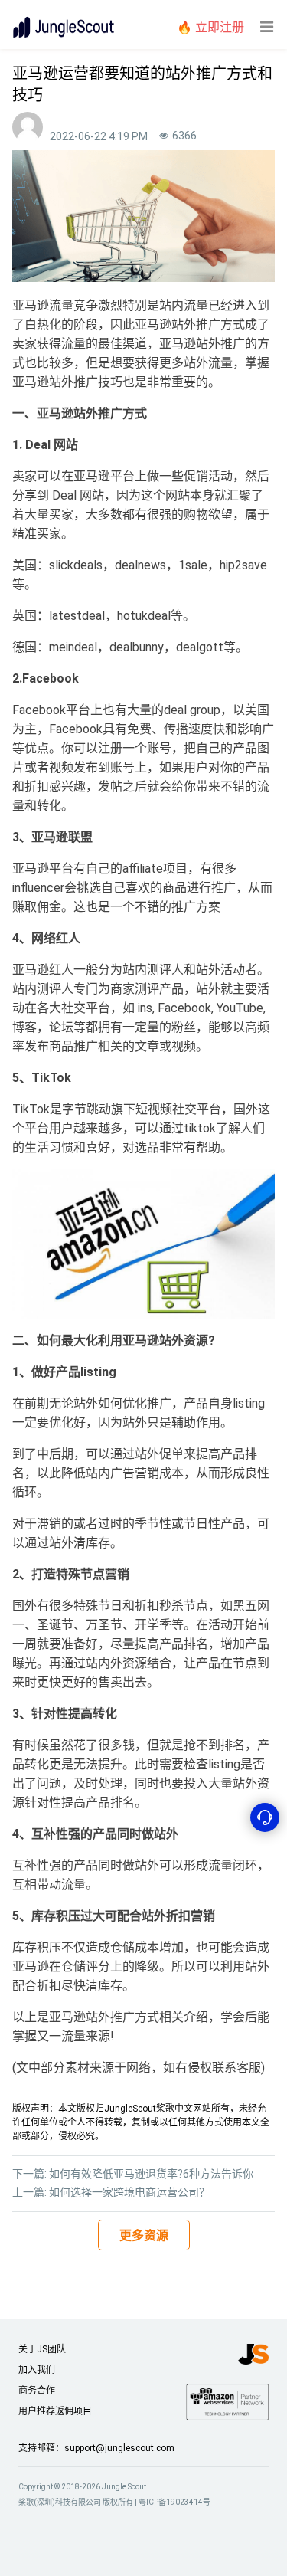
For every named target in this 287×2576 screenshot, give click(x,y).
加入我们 (37, 2370)
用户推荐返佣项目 (55, 2411)
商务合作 (37, 2391)
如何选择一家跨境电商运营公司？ (129, 2192)
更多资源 (144, 2235)
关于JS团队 (42, 2349)
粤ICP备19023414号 (174, 2502)
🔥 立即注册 (210, 27)
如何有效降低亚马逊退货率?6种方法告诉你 (151, 2174)
